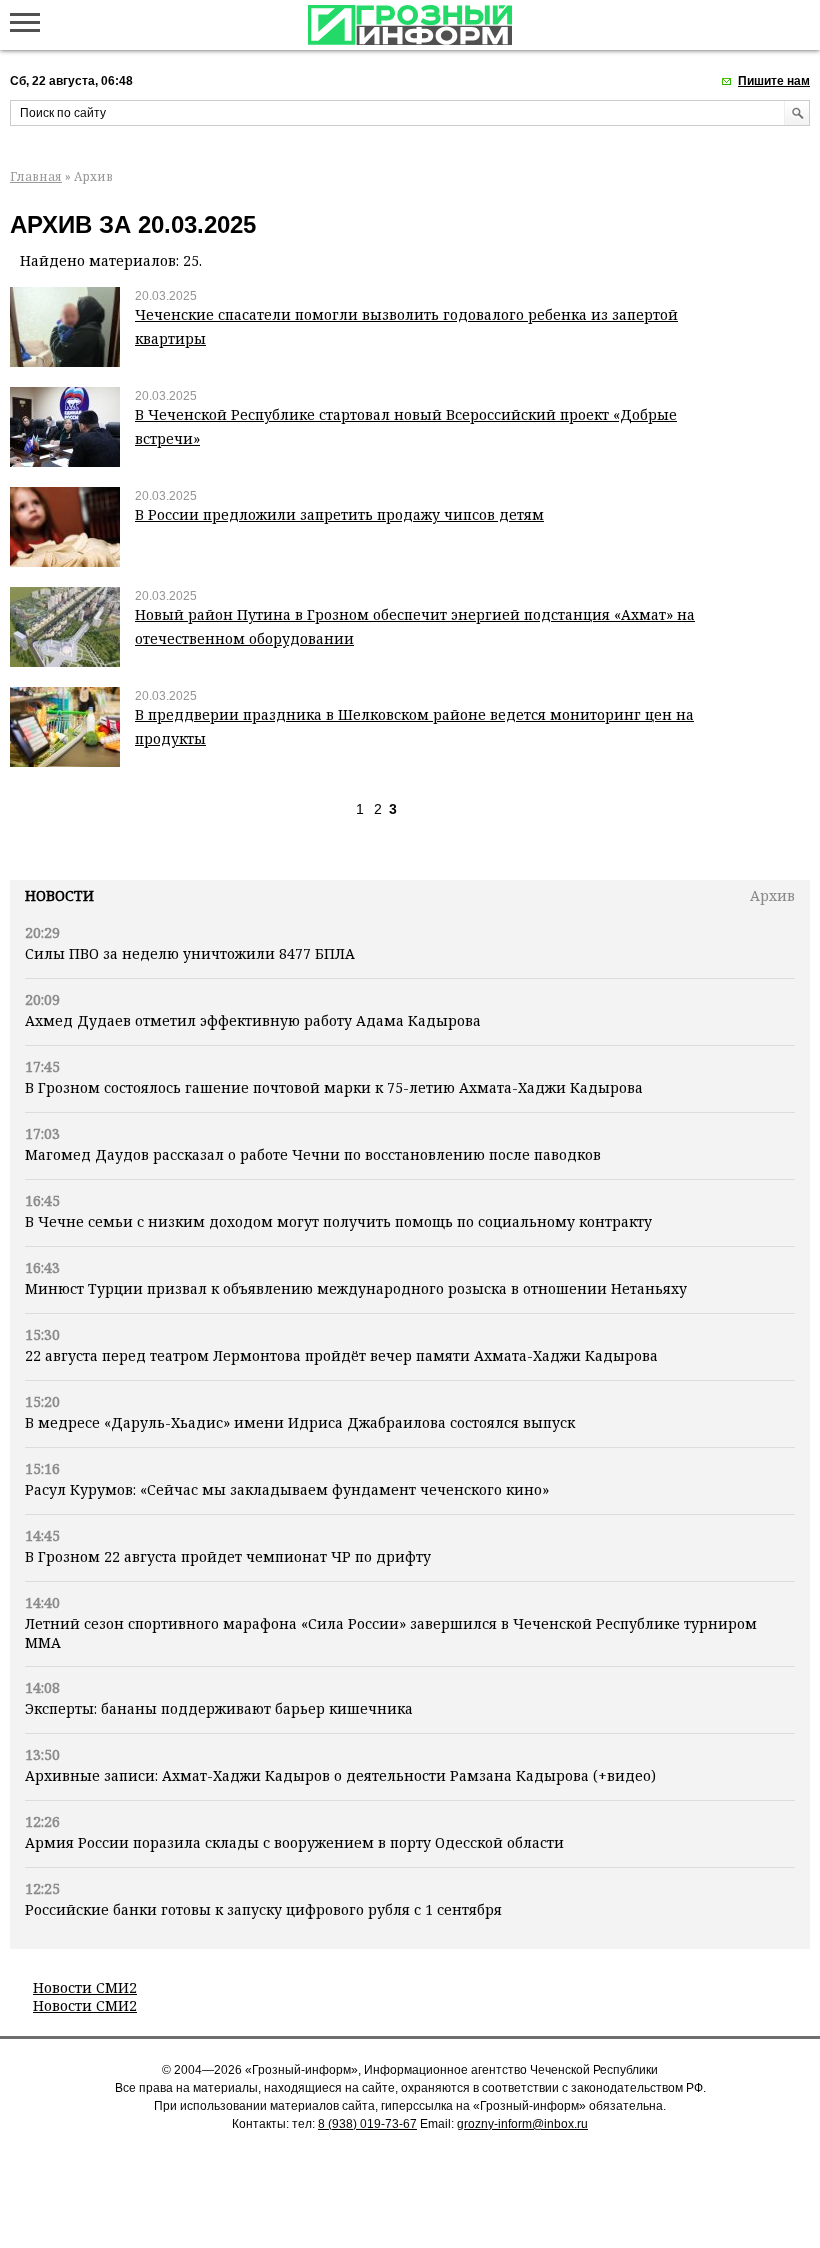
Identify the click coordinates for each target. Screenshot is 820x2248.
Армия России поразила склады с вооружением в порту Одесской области (294, 1842)
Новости (59, 895)
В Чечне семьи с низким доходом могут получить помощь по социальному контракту (338, 1221)
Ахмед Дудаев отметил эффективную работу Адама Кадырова (253, 1020)
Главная (36, 176)
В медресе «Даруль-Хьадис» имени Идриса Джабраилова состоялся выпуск (300, 1422)
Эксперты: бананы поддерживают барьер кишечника (219, 1708)
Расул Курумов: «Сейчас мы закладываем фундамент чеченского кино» (287, 1489)
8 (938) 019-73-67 (367, 2124)
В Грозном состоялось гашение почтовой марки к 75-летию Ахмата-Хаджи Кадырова (334, 1087)
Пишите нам (774, 81)
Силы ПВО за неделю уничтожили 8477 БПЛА (190, 953)
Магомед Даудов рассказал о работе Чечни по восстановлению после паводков (313, 1154)
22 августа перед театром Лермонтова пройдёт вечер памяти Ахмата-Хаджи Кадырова (341, 1355)
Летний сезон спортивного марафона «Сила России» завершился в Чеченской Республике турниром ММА (391, 1632)
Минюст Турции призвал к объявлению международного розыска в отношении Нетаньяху (356, 1288)
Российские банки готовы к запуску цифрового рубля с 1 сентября (263, 1909)
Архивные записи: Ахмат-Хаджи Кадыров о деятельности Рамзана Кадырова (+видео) (340, 1775)
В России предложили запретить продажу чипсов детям (339, 514)
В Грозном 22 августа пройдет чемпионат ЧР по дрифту (228, 1556)
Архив (772, 895)
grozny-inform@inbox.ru (522, 2124)
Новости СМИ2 (85, 1987)
